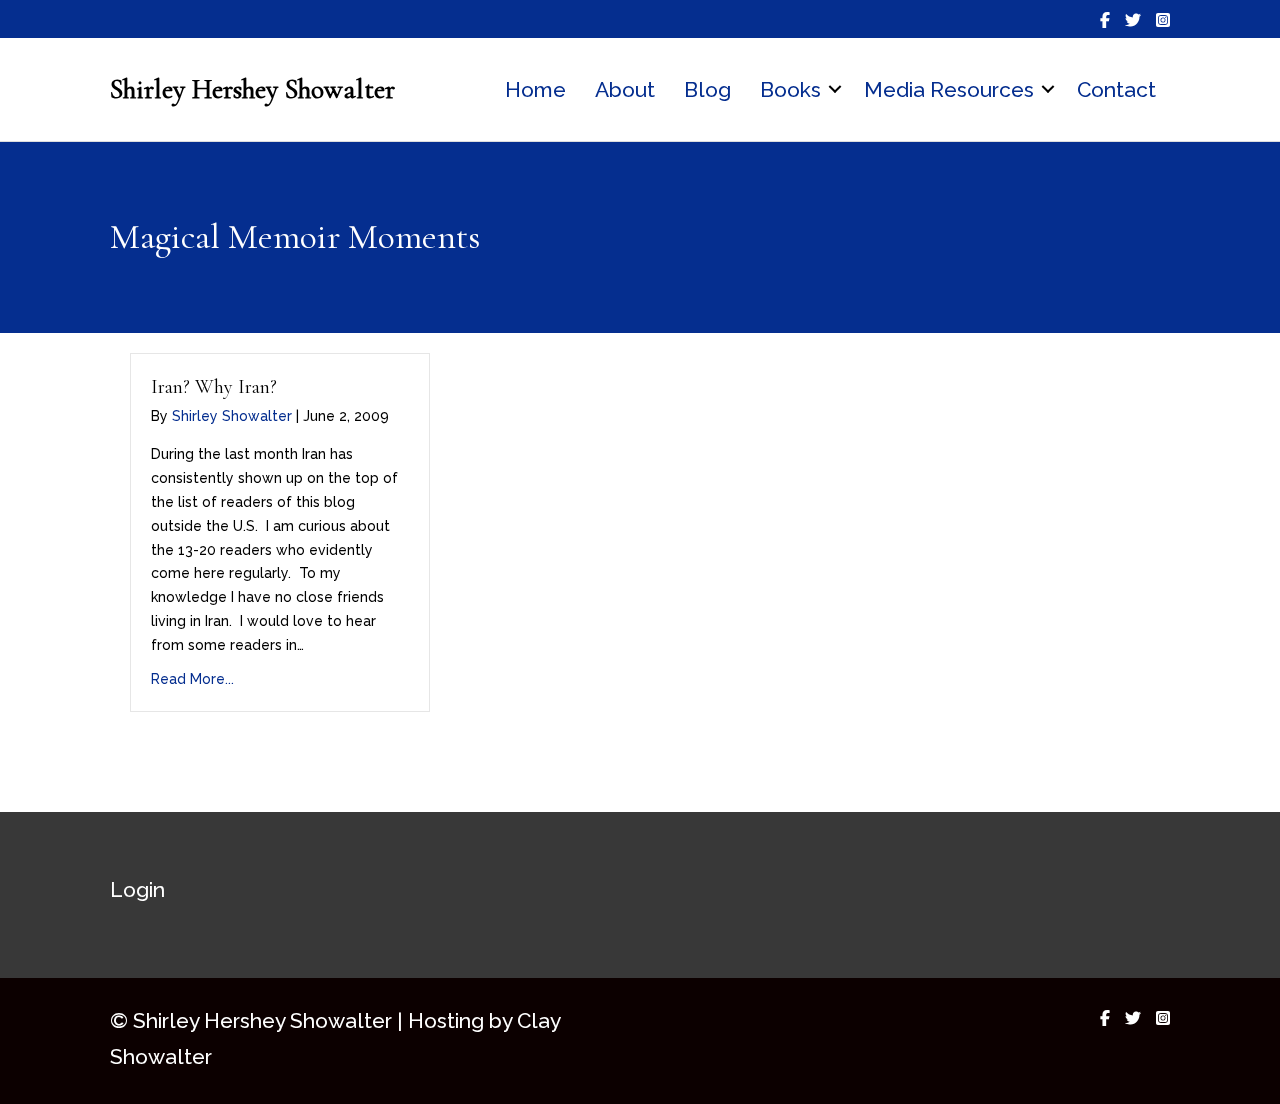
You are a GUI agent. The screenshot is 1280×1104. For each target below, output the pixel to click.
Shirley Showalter (232, 416)
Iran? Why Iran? (214, 387)
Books (790, 89)
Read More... (192, 679)
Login (137, 889)
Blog (707, 89)
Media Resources (949, 89)
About (625, 89)
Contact (1116, 89)
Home (535, 89)
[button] (835, 90)
